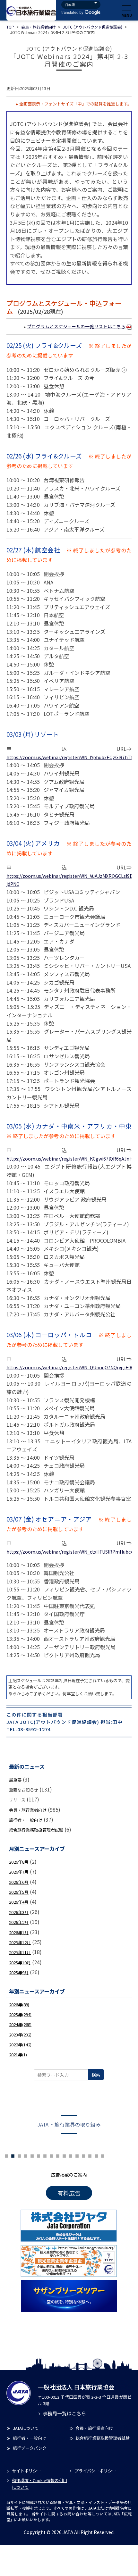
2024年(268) (20, 2024)
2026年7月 (19, 1872)
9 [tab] (45, 2155)
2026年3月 (19, 1912)
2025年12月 (20, 1942)
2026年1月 (19, 1932)
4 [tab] (13, 2155)
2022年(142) (20, 2045)
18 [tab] (103, 2155)
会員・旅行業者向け (39, 27)
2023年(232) (20, 2035)
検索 (96, 2075)
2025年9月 (19, 1972)
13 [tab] (71, 2155)
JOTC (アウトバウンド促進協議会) (93, 27)
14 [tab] (77, 2155)
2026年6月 (19, 1882)
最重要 (15, 1780)
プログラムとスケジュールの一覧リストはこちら (76, 326)
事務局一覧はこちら (64, 2413)
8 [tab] (39, 2155)
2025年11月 (20, 1952)
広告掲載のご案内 (69, 2175)
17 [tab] (96, 2155)
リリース (17, 1800)
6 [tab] (26, 2155)
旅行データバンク (30, 2448)
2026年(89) (19, 2005)
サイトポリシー (26, 2471)
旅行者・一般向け (26, 1820)
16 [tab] (90, 2155)
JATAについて (26, 2428)
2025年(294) (20, 2014)
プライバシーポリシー (95, 2471)
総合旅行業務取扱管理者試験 (36, 1830)
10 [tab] (51, 2155)
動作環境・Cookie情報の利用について (39, 2484)
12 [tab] (64, 2155)
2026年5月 (19, 1892)
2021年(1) (18, 2055)
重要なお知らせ (24, 1790)
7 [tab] (32, 2155)
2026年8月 (19, 1862)
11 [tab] (58, 2155)
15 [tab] (83, 2155)
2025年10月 (20, 1963)
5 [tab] (19, 2155)
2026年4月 (19, 1902)
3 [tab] (6, 2155)
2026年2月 (19, 1922)
